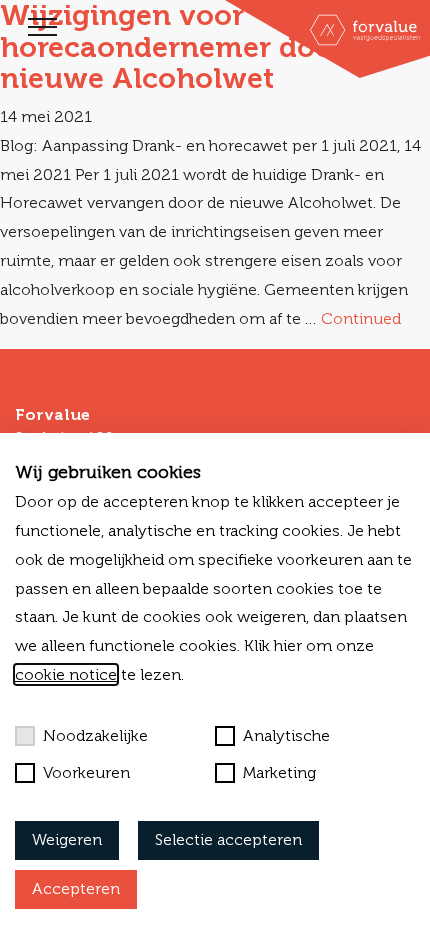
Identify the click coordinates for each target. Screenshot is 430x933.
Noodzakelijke (95, 735)
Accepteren (76, 888)
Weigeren (67, 839)
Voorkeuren (86, 772)
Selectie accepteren (228, 839)
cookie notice (66, 674)
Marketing (279, 772)
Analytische (286, 735)
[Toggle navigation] (42, 27)
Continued (361, 318)
